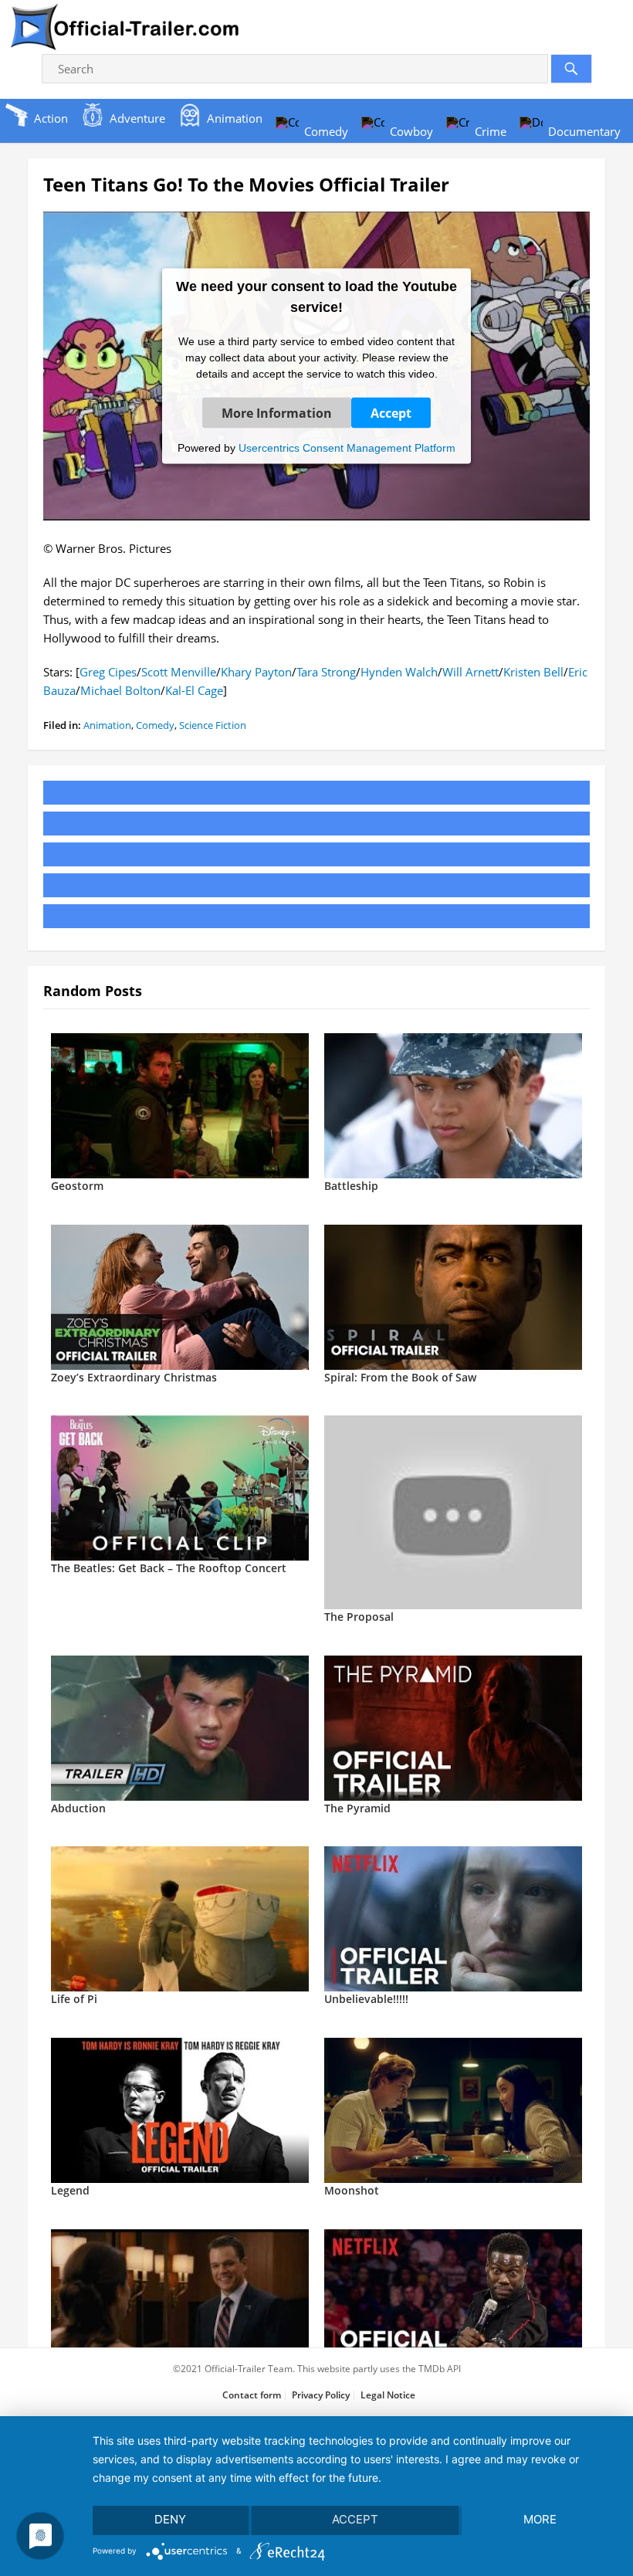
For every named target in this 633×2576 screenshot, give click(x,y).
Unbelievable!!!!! (366, 1999)
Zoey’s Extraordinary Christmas (134, 1377)
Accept (391, 412)
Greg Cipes (108, 672)
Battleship (351, 1186)
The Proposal (359, 1617)
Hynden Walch (399, 672)
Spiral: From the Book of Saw (400, 1377)
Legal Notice (388, 2395)
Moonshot (352, 2190)
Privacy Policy (321, 2395)
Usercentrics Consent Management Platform (347, 447)
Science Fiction (213, 725)
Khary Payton (256, 672)
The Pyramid (357, 1808)
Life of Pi (74, 1999)
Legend (70, 2190)
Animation (107, 725)
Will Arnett (471, 672)
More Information (277, 412)
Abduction (78, 1808)
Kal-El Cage (194, 690)
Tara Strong (326, 672)
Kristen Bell (533, 672)
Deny (170, 2519)
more (540, 2519)
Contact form (252, 2395)
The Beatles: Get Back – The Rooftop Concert (169, 1568)
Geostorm (77, 1186)
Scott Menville (179, 672)
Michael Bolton (120, 690)
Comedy (155, 725)
